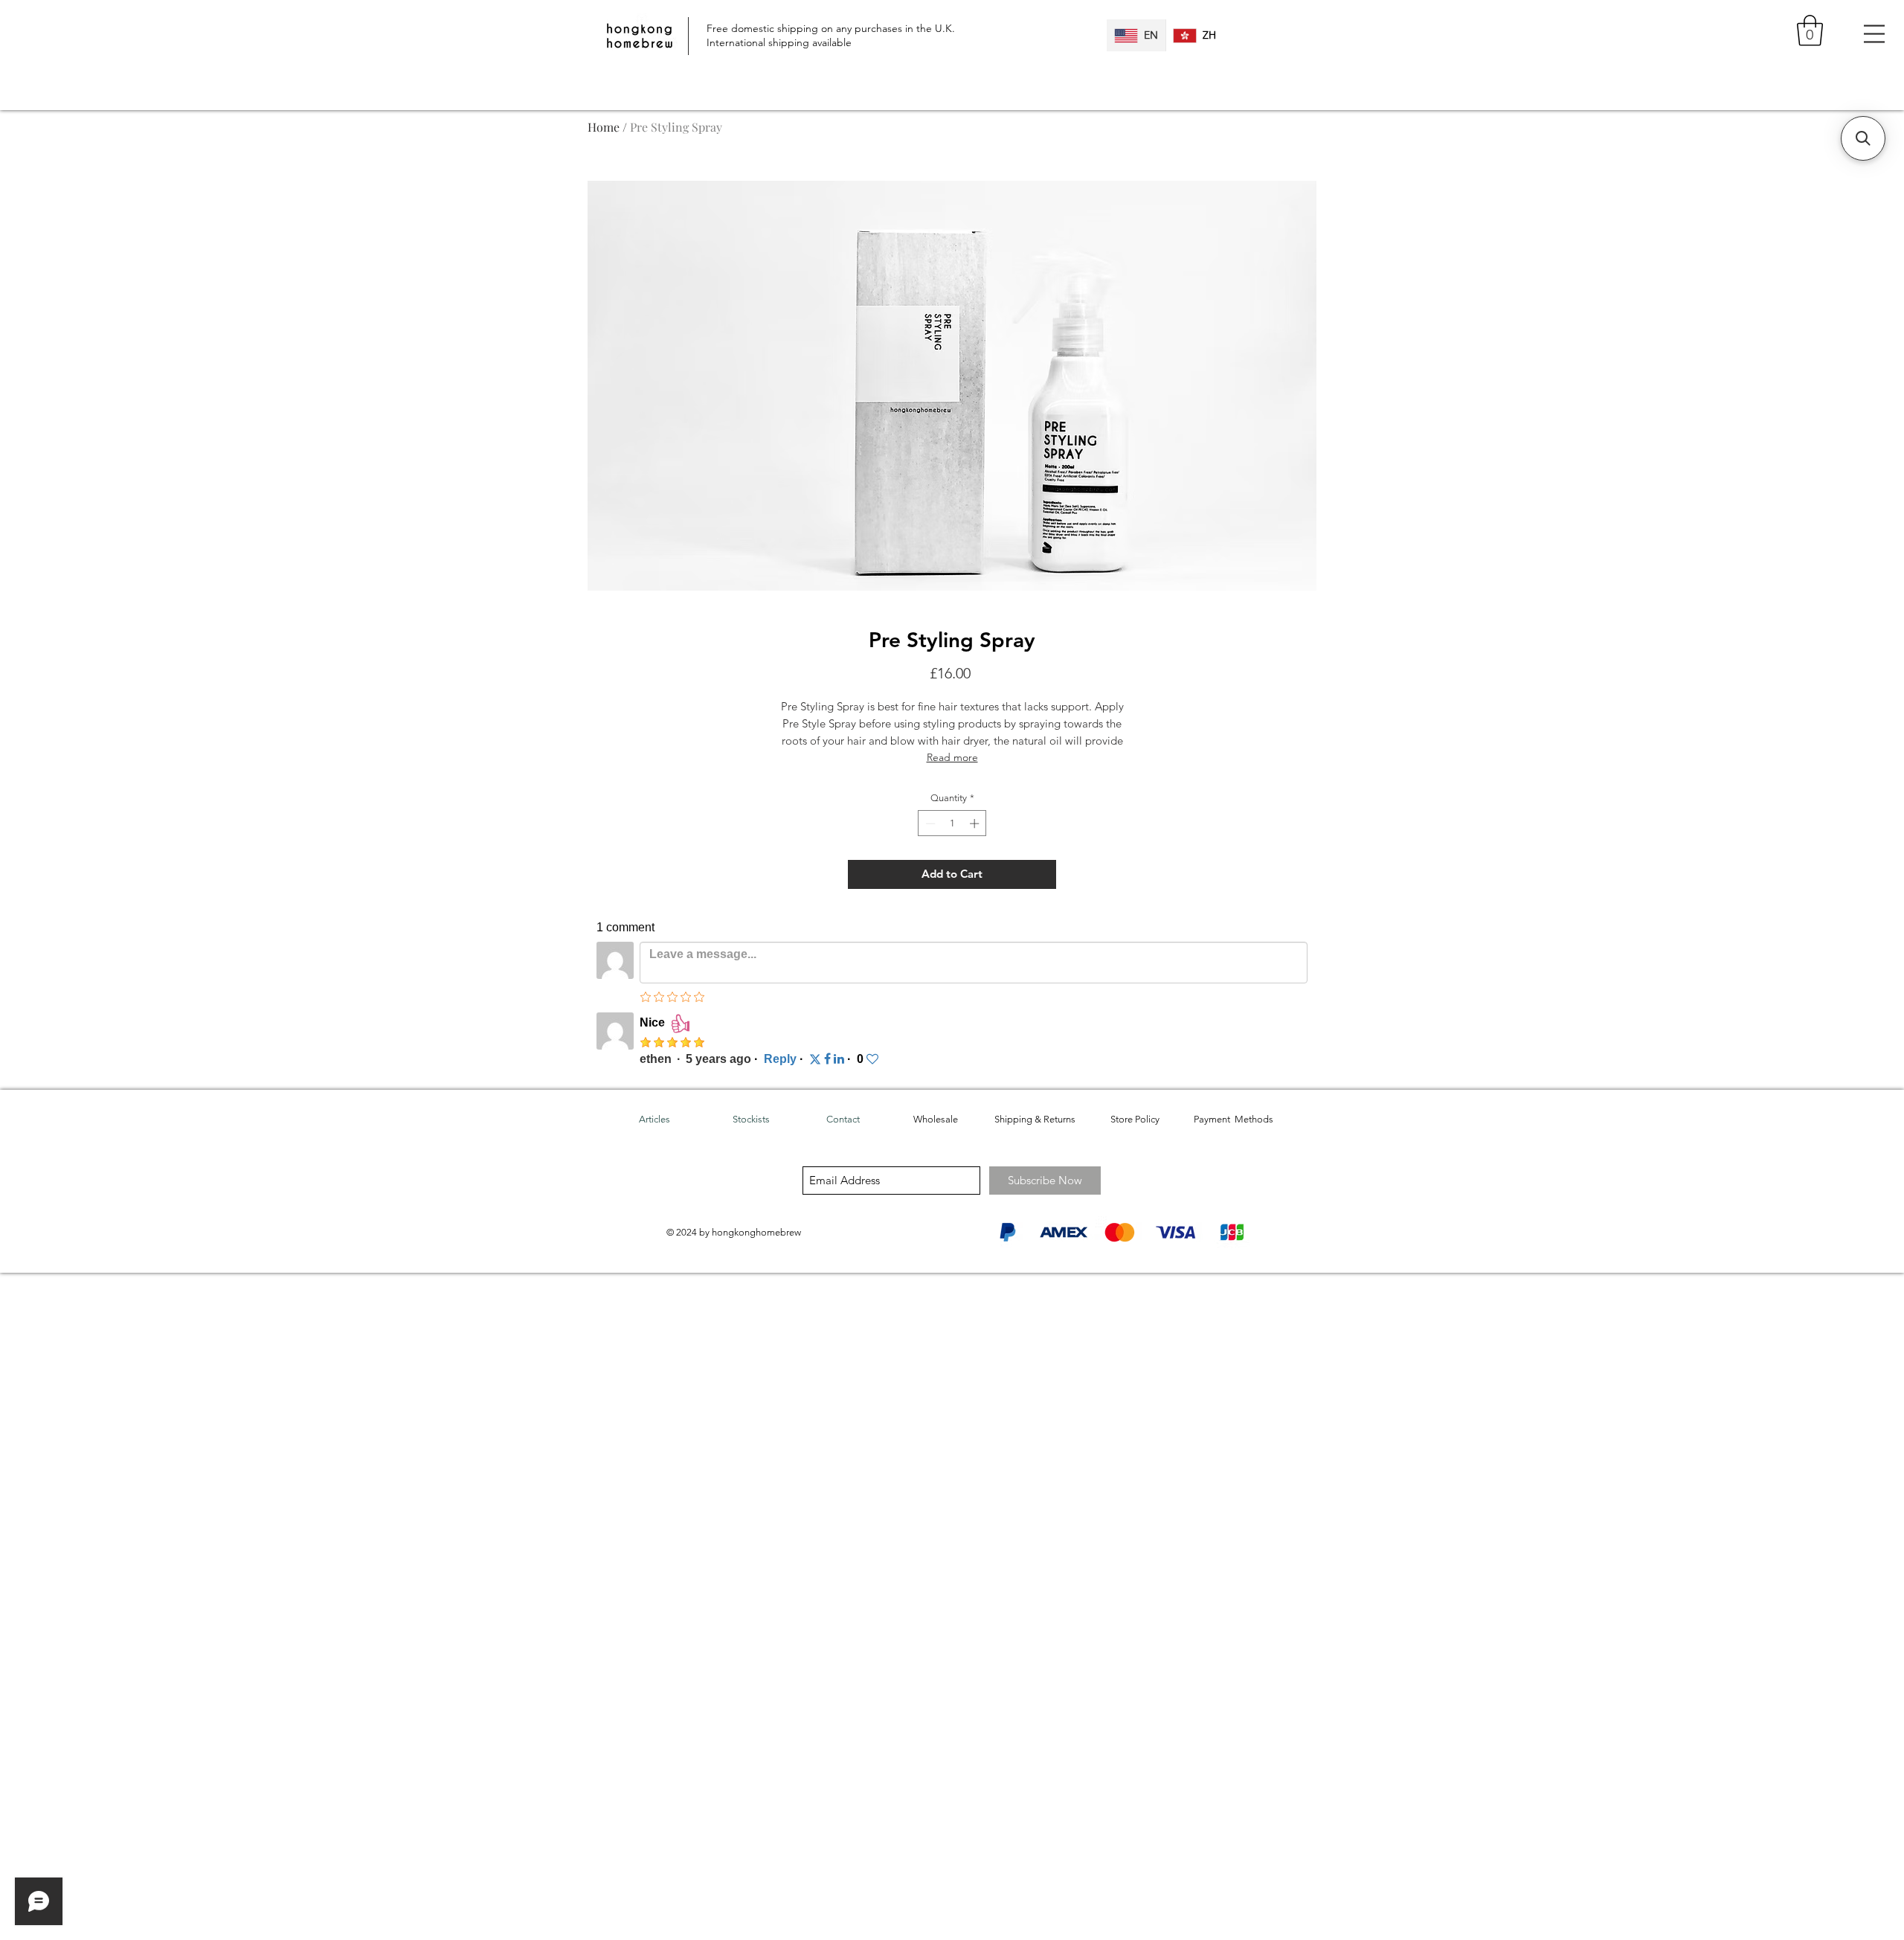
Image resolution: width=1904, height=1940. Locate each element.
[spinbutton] (952, 823)
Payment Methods (1234, 1119)
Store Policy (1135, 1119)
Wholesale (936, 1119)
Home (604, 127)
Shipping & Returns (1035, 1119)
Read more (952, 757)
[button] (1810, 30)
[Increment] (976, 823)
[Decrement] (929, 823)
